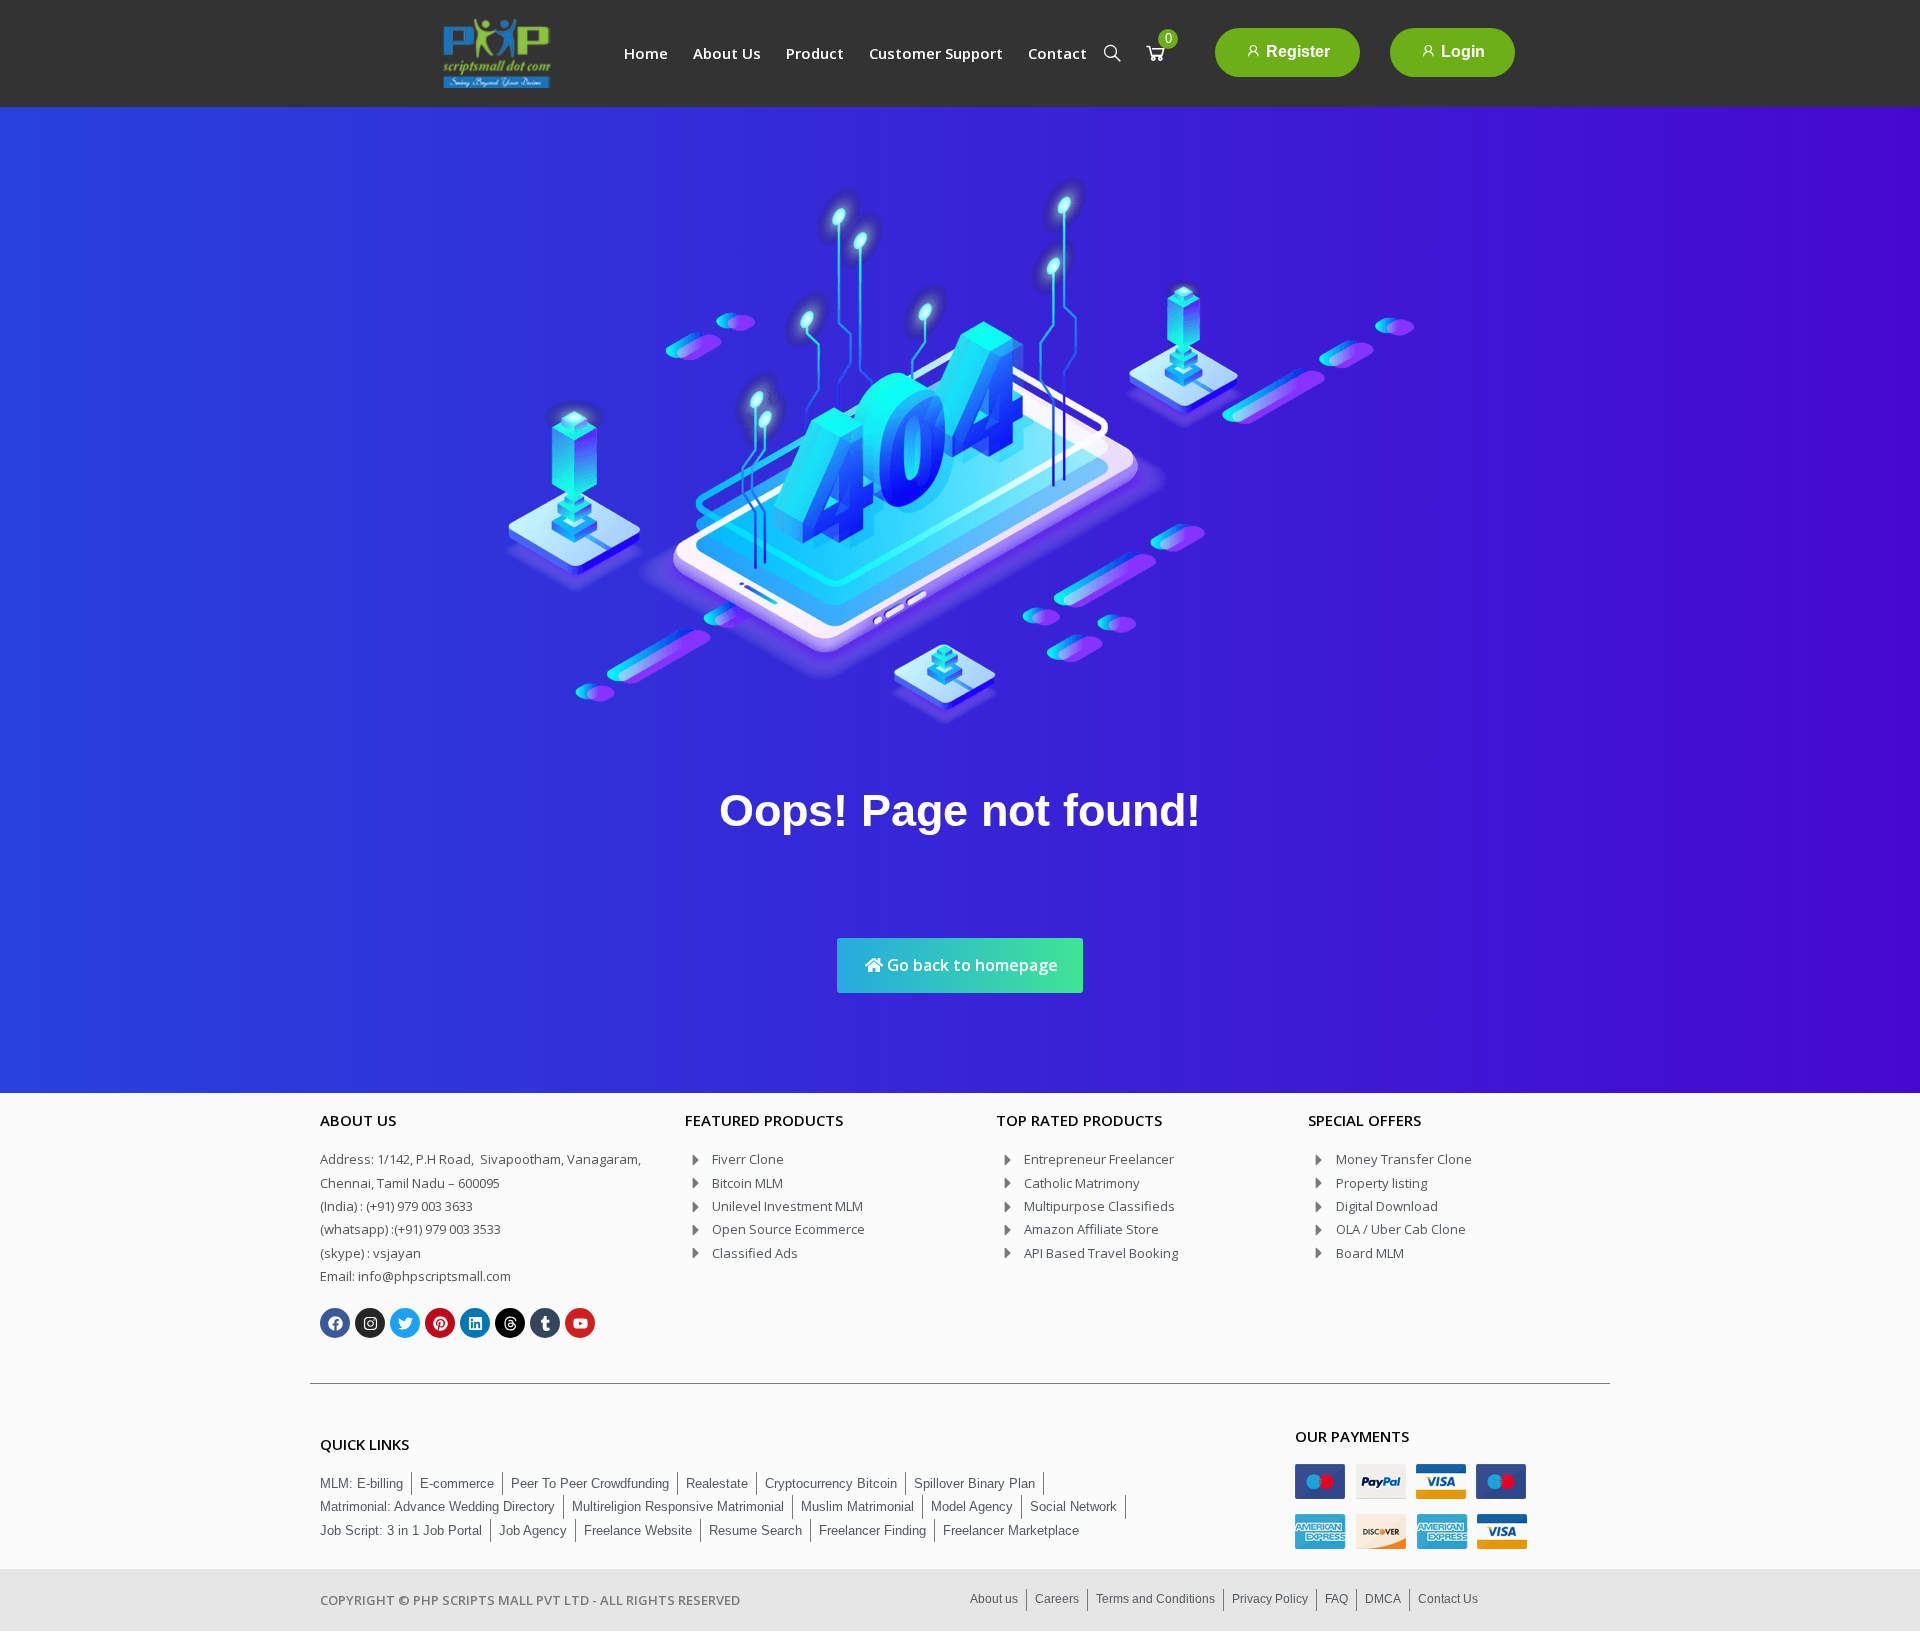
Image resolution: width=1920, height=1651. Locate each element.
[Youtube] (580, 1323)
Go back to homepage (970, 965)
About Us (727, 53)
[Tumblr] (545, 1323)
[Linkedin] (475, 1323)
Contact (1057, 53)
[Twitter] (405, 1323)
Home (646, 53)
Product (815, 53)
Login (1461, 51)
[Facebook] (335, 1323)
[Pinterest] (440, 1323)
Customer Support (936, 53)
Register (1296, 51)
